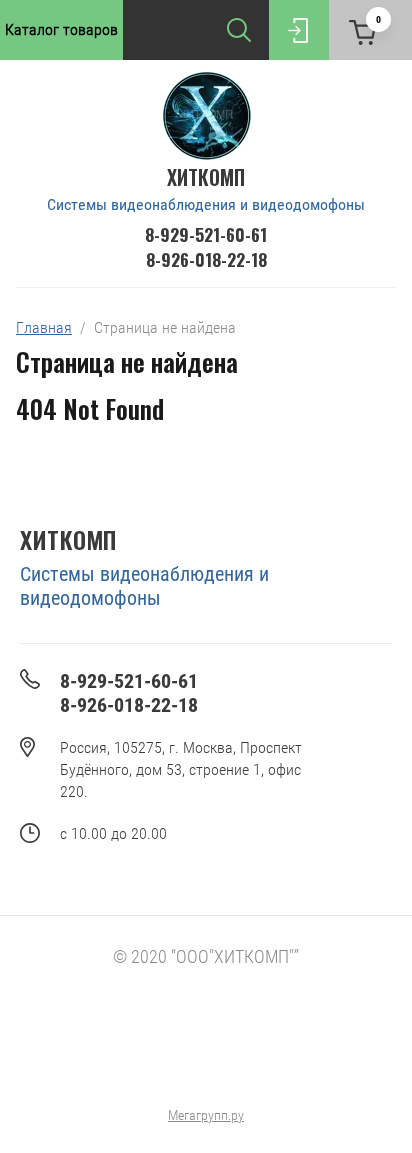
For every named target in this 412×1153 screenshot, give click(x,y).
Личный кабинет (299, 30)
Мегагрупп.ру (206, 1115)
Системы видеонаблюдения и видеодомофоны (206, 204)
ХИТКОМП (206, 177)
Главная (44, 327)
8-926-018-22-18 (206, 259)
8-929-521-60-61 (206, 234)
